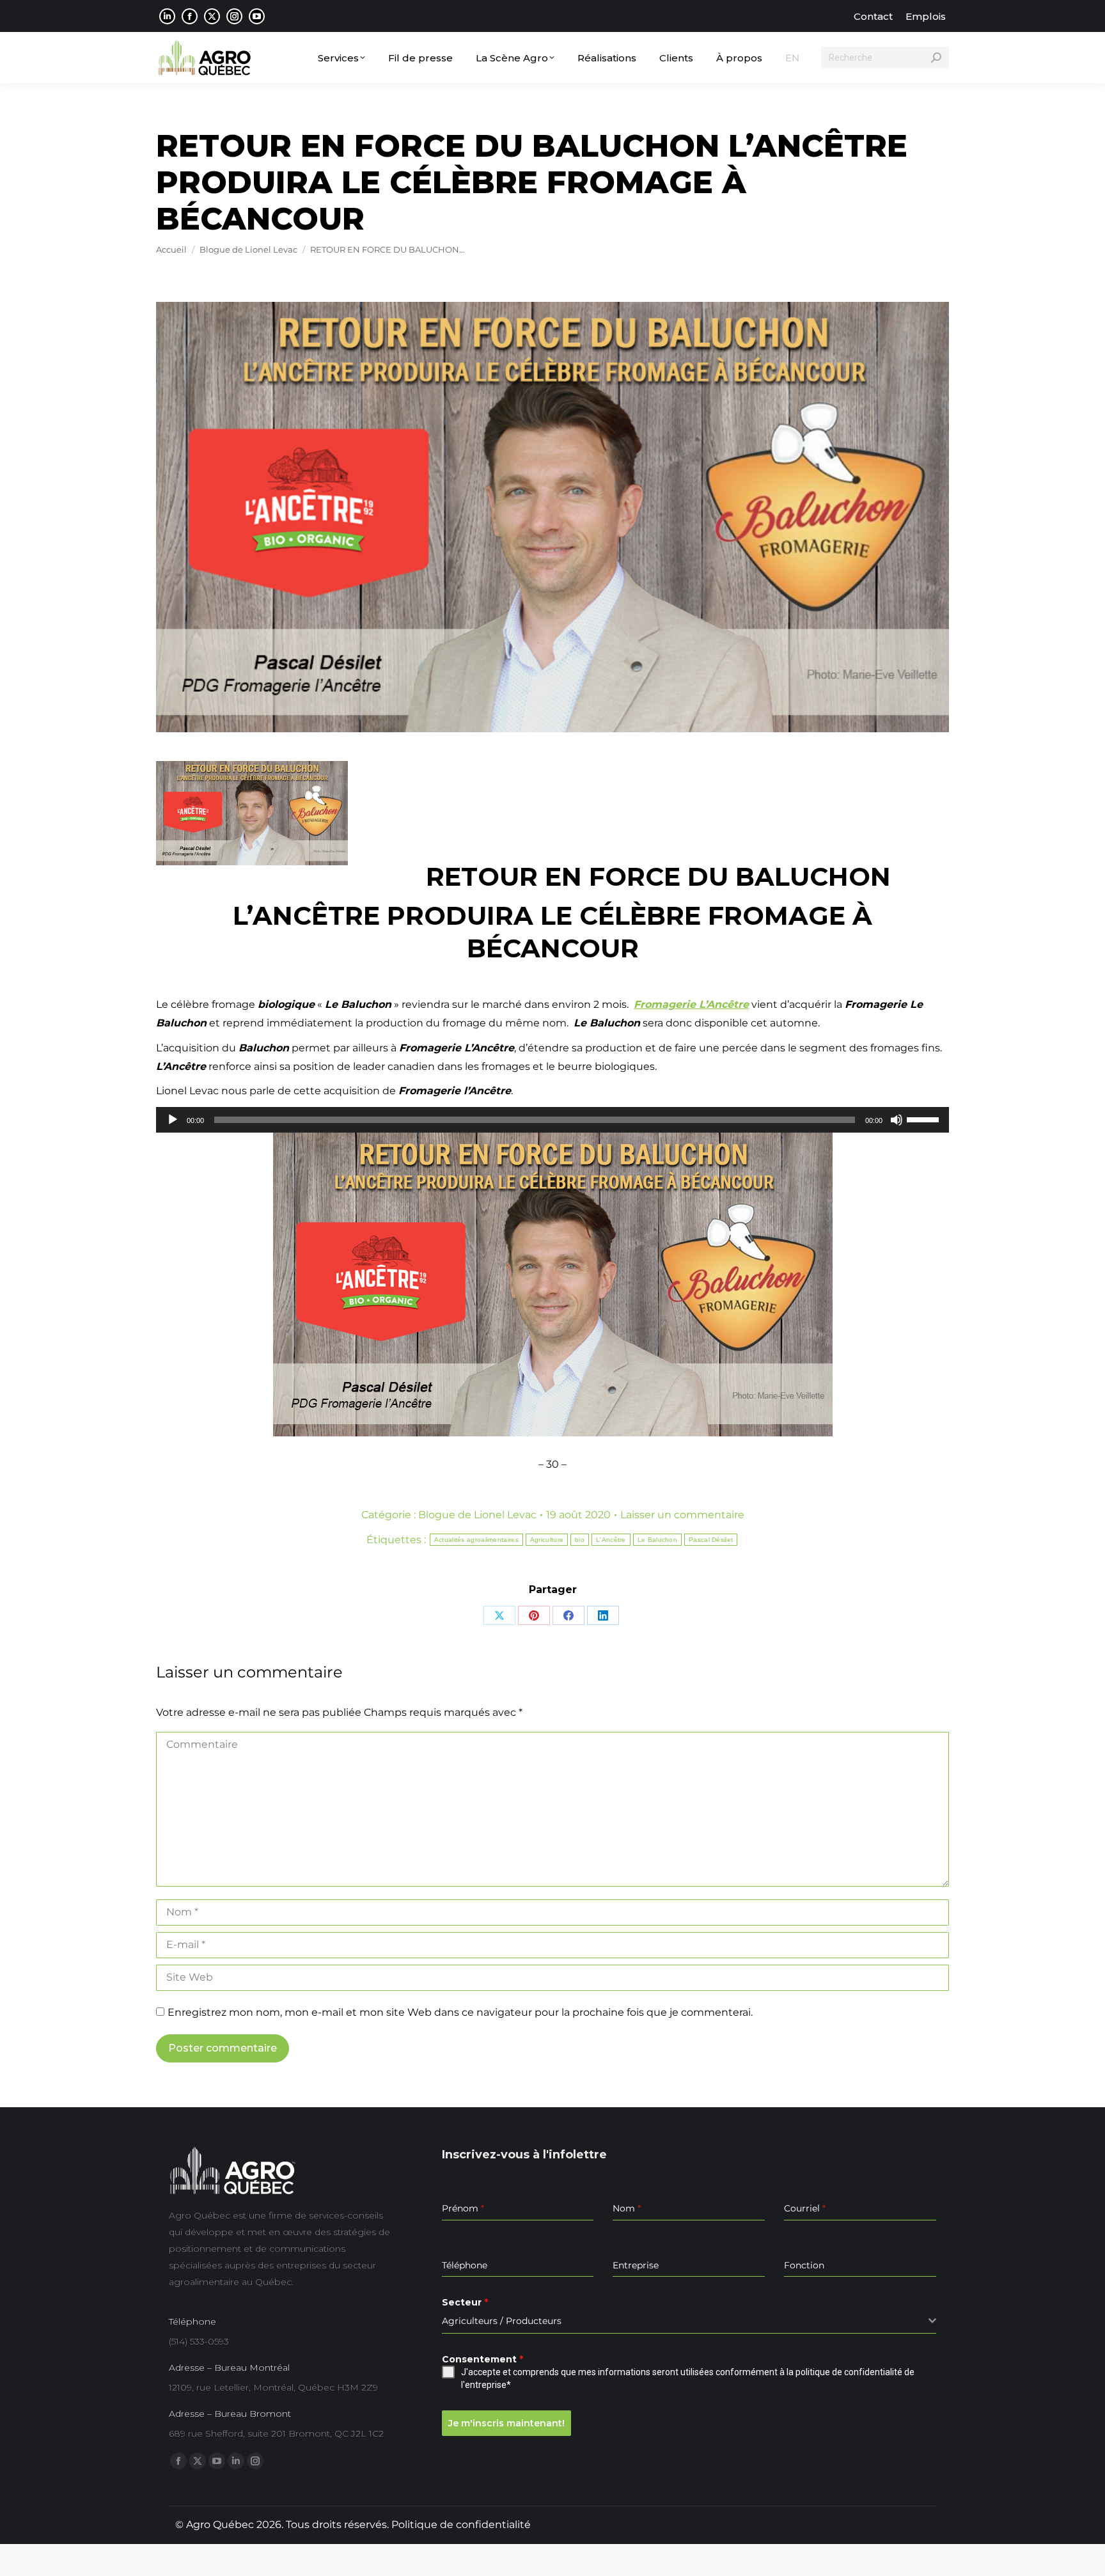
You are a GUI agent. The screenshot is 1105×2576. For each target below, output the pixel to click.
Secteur (465, 2302)
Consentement (482, 2359)
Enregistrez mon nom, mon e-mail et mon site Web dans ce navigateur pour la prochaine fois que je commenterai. (460, 2012)
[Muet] (897, 1120)
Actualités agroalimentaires (476, 1540)
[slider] (925, 1119)
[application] (552, 1120)
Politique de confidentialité (461, 2525)
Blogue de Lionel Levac (477, 1515)
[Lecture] (173, 1120)
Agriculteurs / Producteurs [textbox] (502, 2321)
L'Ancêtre (611, 1540)
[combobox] (689, 2321)
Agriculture (547, 1540)
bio (580, 1540)
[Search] (936, 58)
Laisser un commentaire (682, 1515)
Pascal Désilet (711, 1540)
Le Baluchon (657, 1540)
